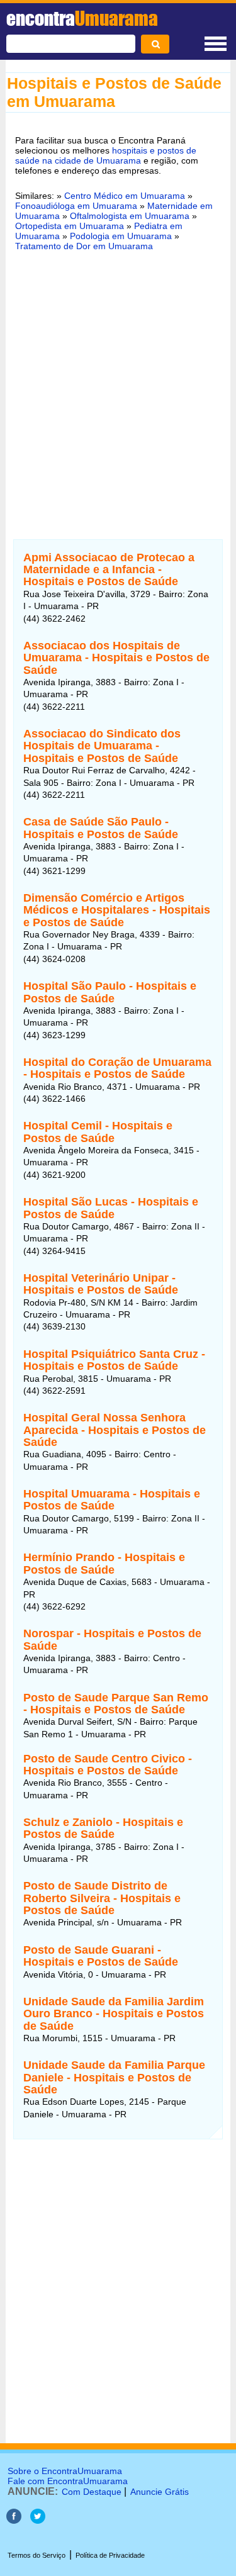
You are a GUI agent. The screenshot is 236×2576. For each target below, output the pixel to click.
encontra (82, 18)
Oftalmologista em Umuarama (130, 216)
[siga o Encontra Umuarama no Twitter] (38, 2520)
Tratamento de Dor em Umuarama (84, 246)
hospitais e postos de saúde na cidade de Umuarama (106, 155)
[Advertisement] (118, 387)
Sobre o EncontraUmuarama (65, 2471)
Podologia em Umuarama (121, 236)
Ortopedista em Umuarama (70, 226)
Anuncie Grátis (160, 2492)
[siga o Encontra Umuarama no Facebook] (14, 2520)
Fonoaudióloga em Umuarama (76, 206)
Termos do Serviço (37, 2555)
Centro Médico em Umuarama (125, 196)
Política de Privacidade (110, 2555)
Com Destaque (92, 2492)
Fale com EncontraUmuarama (68, 2481)
